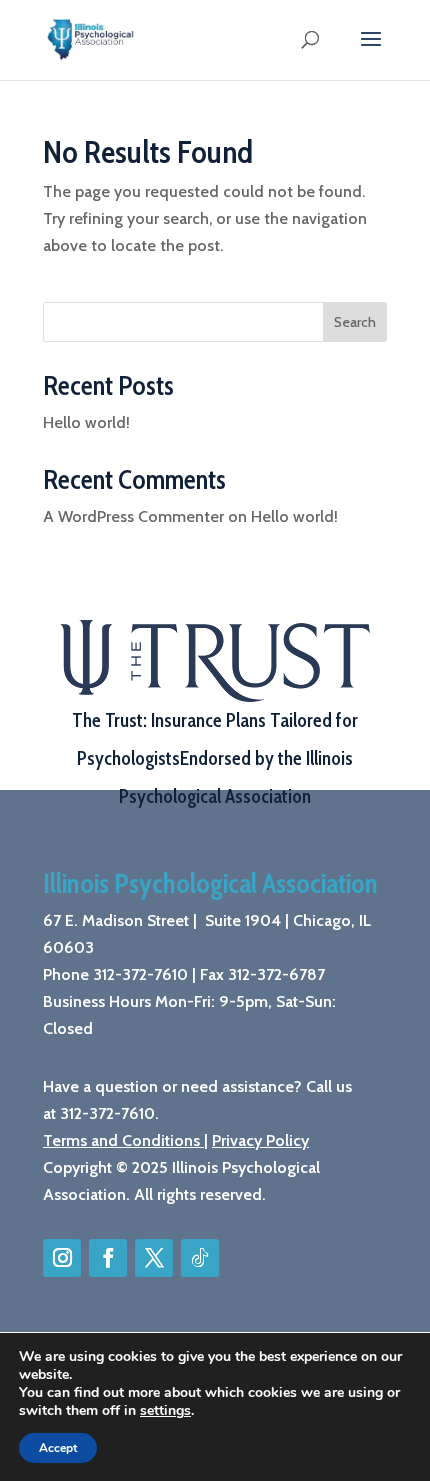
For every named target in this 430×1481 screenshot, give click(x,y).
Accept (58, 1448)
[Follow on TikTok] (200, 1258)
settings (165, 1411)
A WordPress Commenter (133, 516)
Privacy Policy (260, 1140)
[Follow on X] (154, 1258)
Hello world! (86, 422)
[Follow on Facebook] (108, 1258)
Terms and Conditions (121, 1140)
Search (355, 322)
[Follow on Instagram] (62, 1258)
